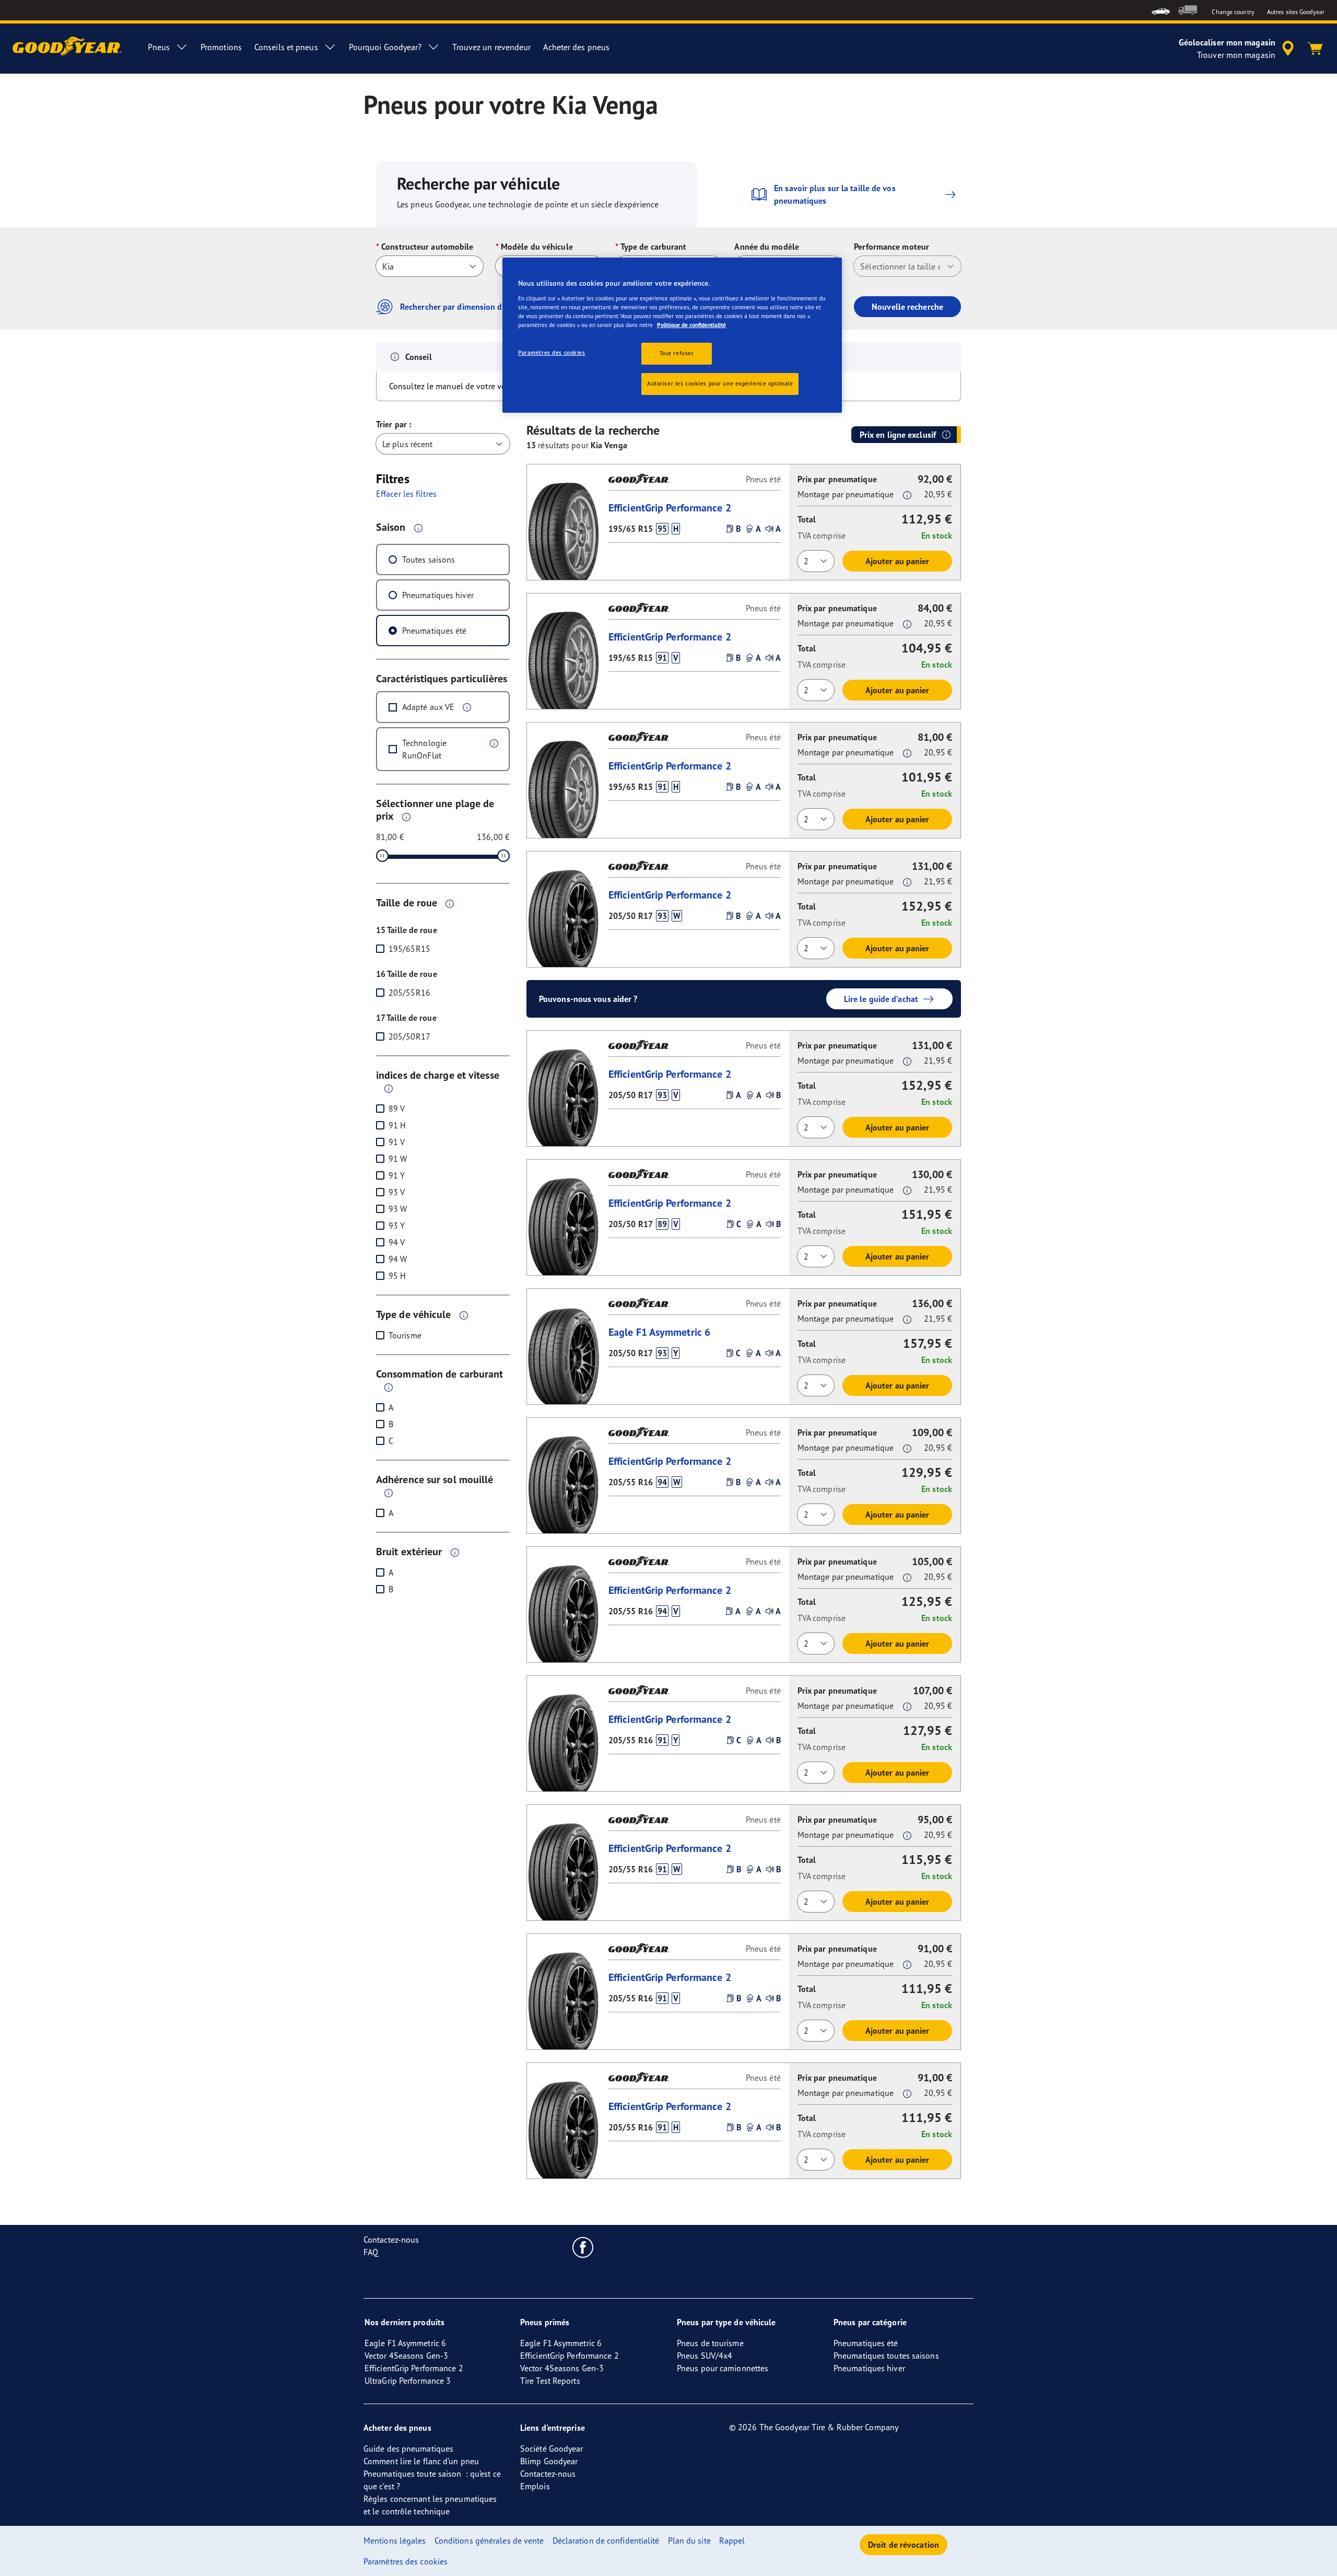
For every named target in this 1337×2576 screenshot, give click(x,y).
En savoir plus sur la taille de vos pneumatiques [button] (835, 194)
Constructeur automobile (427, 247)
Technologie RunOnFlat (424, 749)
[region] (672, 335)
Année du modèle (767, 247)
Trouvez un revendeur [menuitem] (491, 47)
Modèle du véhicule (537, 247)
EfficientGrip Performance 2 (670, 508)
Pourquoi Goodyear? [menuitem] (385, 47)
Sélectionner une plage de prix (435, 809)
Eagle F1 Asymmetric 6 (659, 1332)
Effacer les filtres (406, 494)
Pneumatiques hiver (438, 595)
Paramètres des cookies (552, 353)
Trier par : (394, 424)
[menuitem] (1161, 10)
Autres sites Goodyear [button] (1296, 12)
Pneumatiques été (435, 631)
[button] (418, 528)
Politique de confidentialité (691, 325)
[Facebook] (583, 2247)
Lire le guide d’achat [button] (881, 999)
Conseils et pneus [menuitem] (286, 47)
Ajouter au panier (898, 561)
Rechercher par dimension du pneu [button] (464, 307)
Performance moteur (892, 247)
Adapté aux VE (428, 707)
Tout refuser (677, 353)
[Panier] (1315, 49)
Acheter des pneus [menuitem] (576, 47)
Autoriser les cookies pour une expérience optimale (720, 383)
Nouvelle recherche (907, 307)
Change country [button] (1233, 12)
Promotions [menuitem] (221, 47)
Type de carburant (654, 247)
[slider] (382, 856)
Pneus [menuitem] (159, 47)
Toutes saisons (429, 560)
